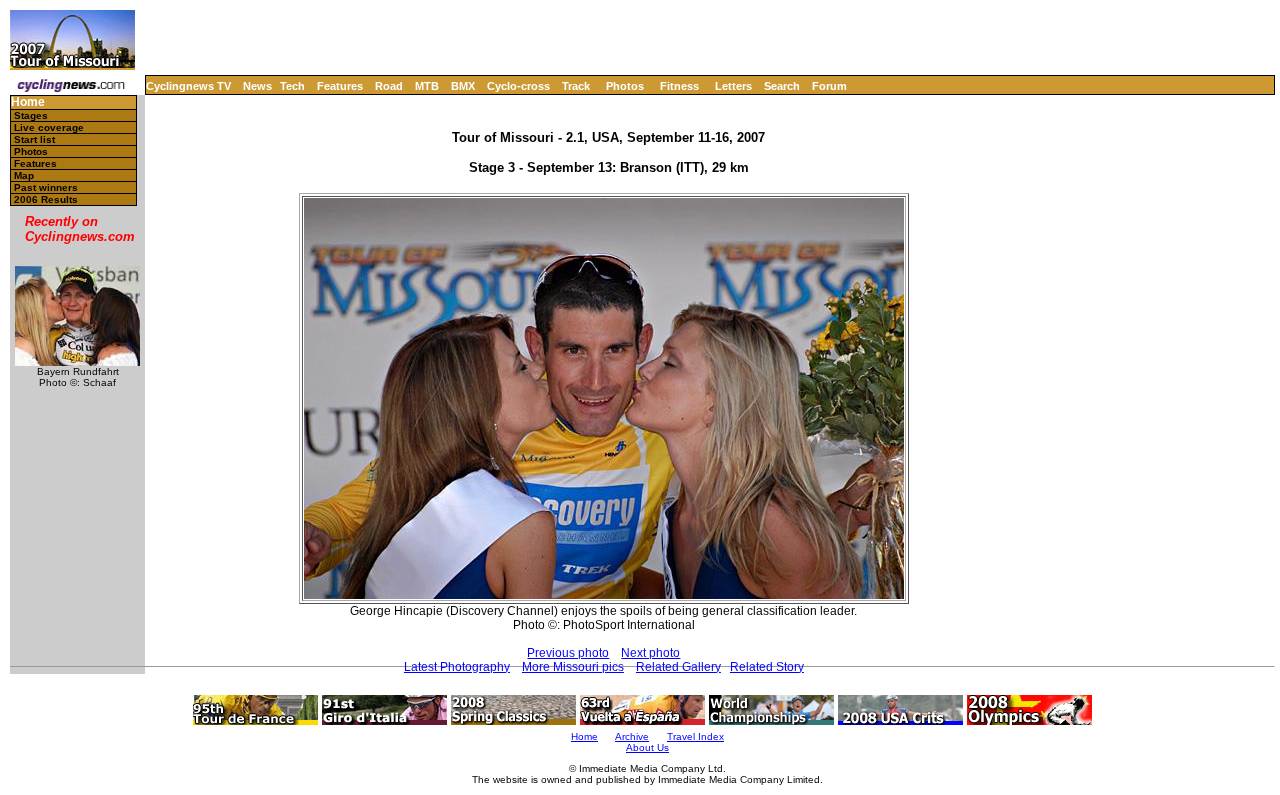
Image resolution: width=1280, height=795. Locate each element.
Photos (625, 86)
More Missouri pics (573, 667)
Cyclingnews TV (188, 86)
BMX (463, 86)
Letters (733, 86)
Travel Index (695, 736)
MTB (427, 86)
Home (28, 102)
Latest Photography (457, 667)
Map (24, 175)
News (257, 86)
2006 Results (46, 199)
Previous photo (568, 653)
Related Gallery (678, 667)
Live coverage (49, 127)
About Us (647, 747)
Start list (34, 139)
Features (340, 86)
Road (389, 86)
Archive (632, 736)
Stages (31, 115)
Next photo (650, 653)
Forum (829, 86)
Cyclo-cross (518, 86)
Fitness (679, 86)
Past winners (46, 187)
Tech (292, 86)
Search (782, 86)
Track (576, 86)
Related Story (767, 667)
